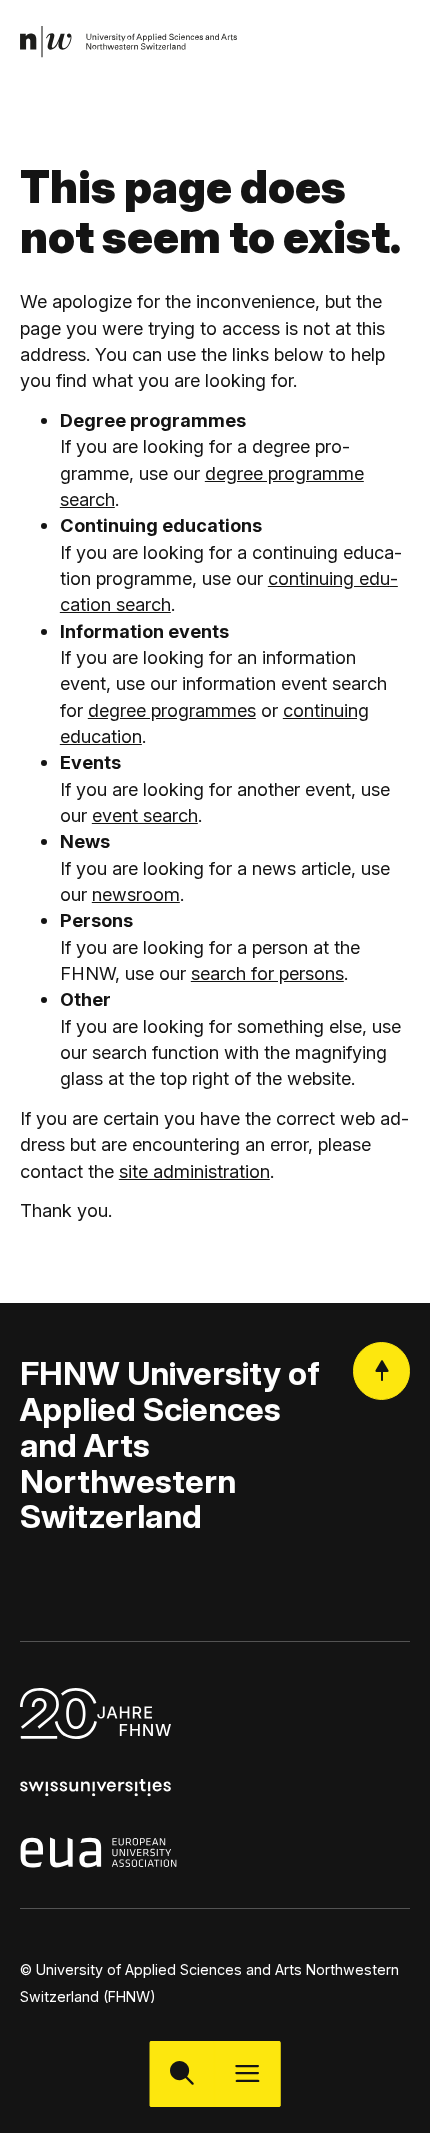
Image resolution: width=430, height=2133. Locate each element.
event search (145, 815)
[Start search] (182, 2073)
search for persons (267, 973)
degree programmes (172, 710)
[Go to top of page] (381, 1370)
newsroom (136, 894)
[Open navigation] (247, 2073)
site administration (194, 1171)
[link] (129, 41)
